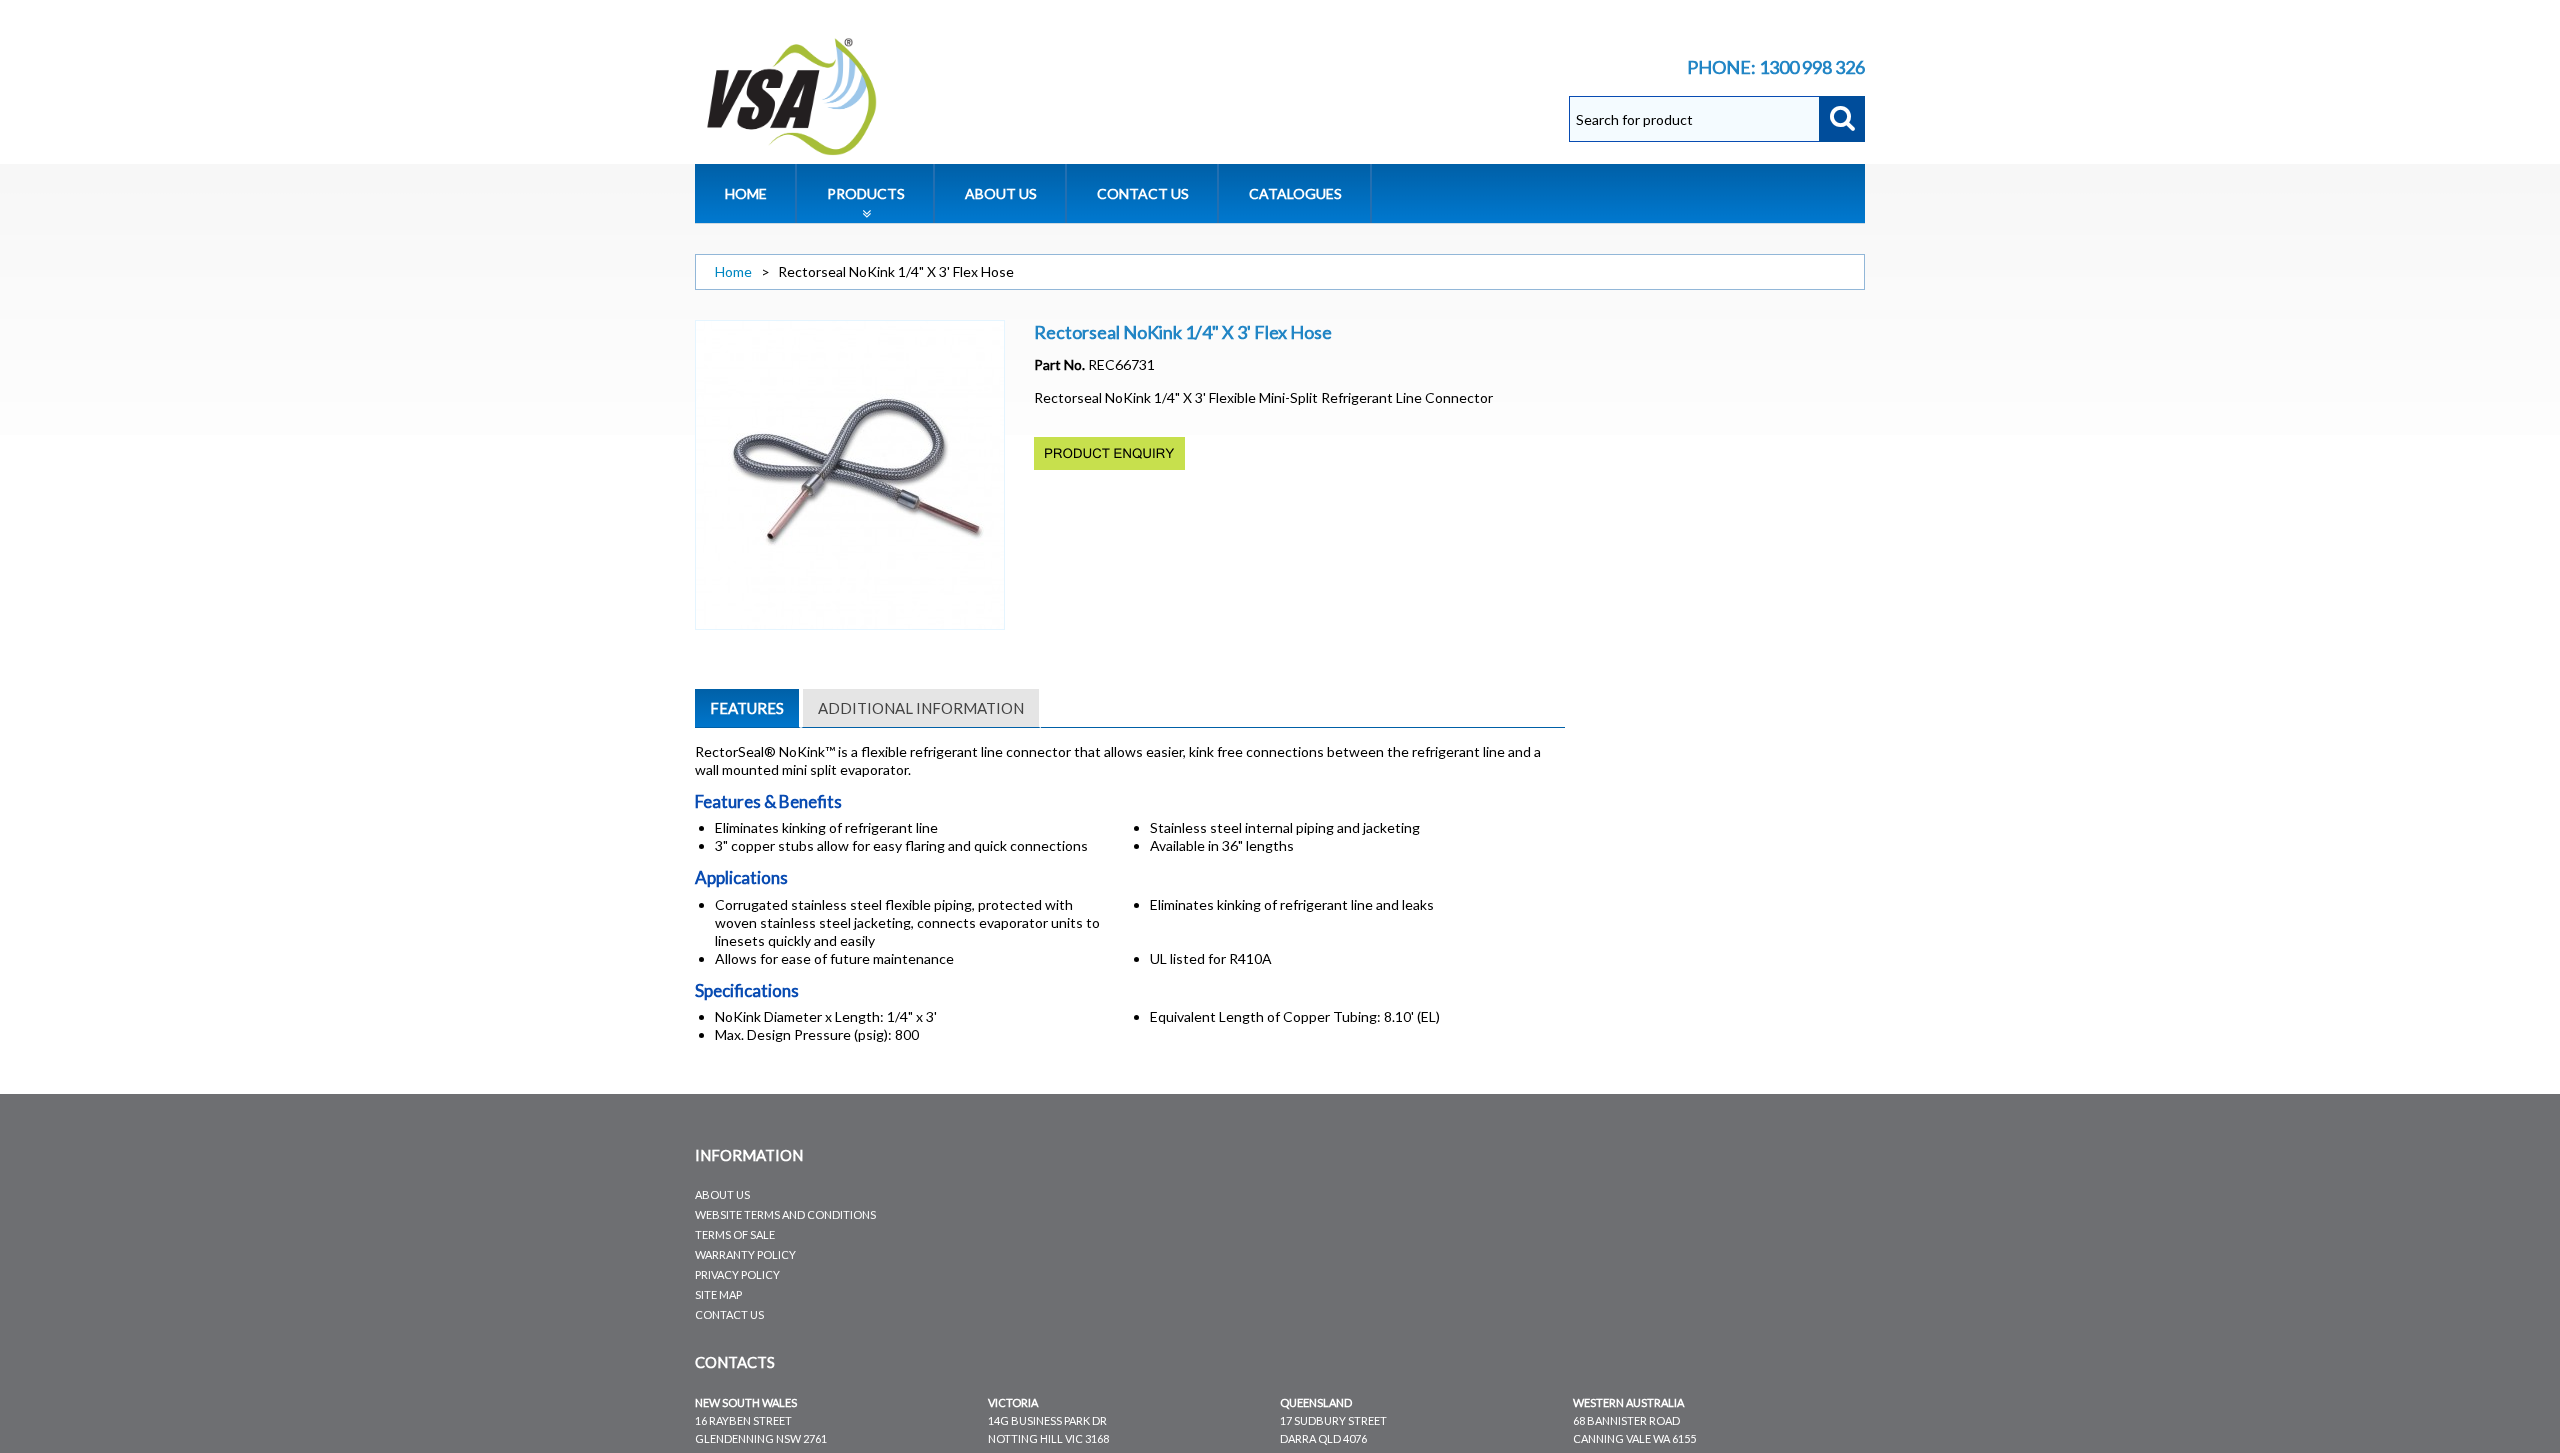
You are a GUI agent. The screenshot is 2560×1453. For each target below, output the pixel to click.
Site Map (718, 1294)
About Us (722, 1194)
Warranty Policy (745, 1254)
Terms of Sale (735, 1234)
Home (733, 271)
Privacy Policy (737, 1274)
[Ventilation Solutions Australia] (793, 96)
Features (747, 708)
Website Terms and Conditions (785, 1214)
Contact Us (729, 1314)
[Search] (1842, 119)
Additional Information (921, 708)
